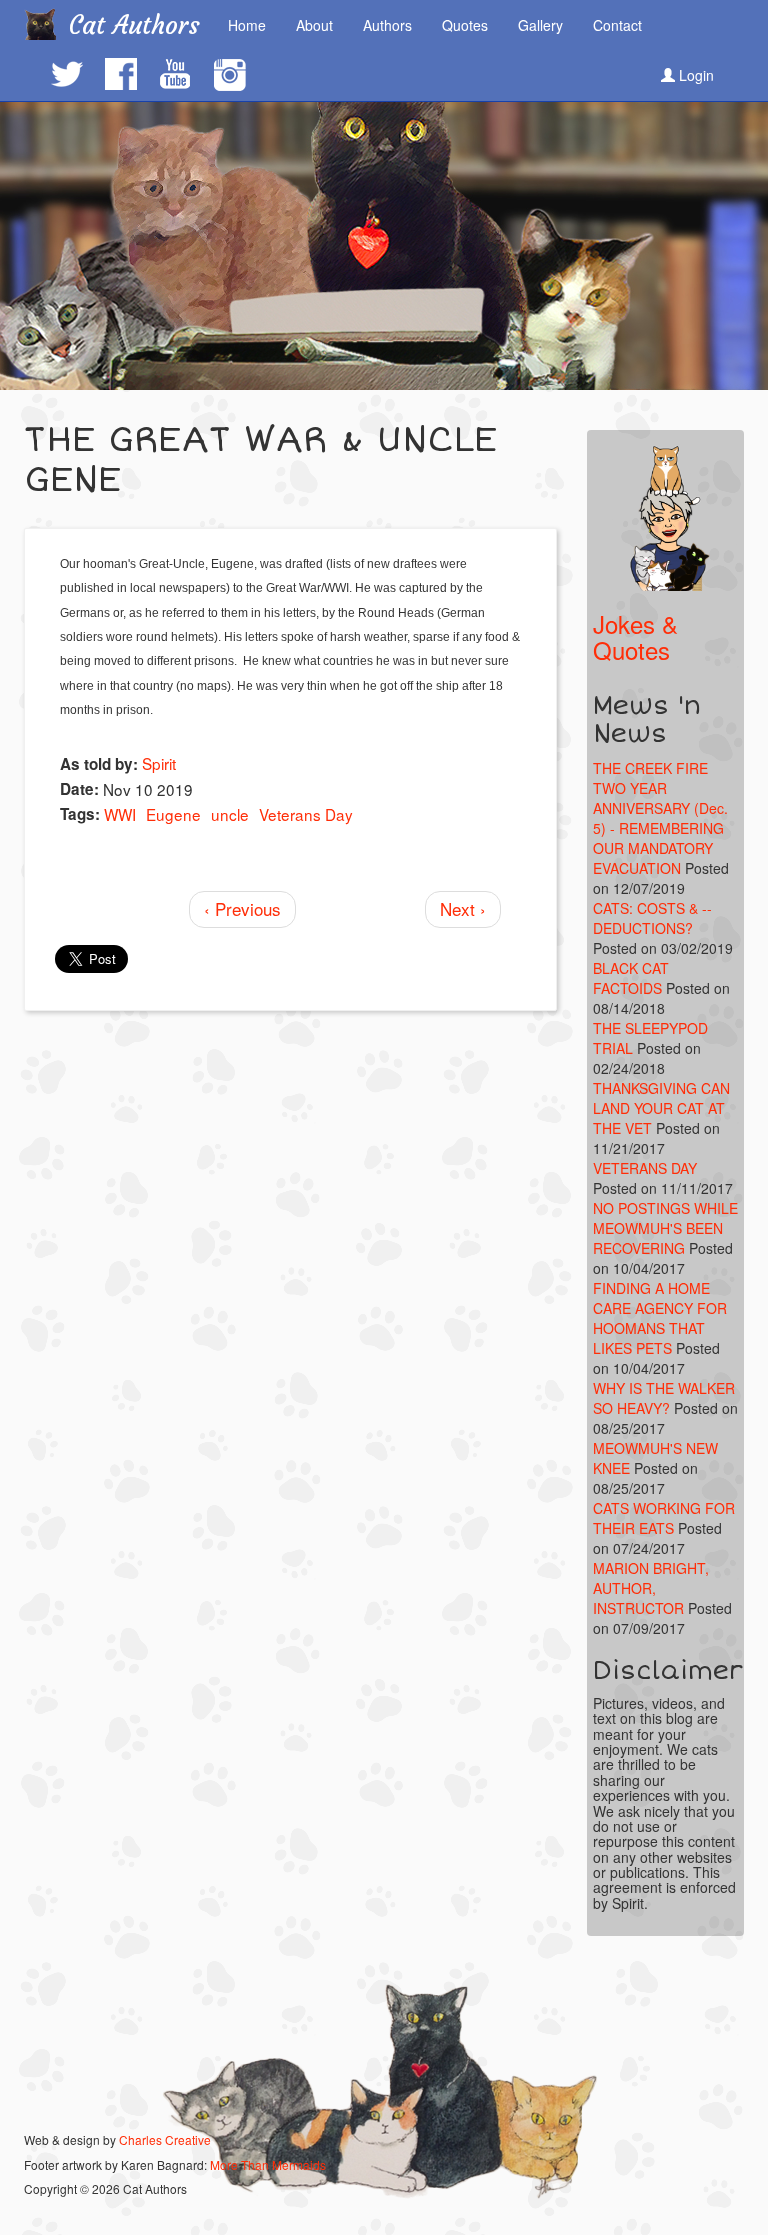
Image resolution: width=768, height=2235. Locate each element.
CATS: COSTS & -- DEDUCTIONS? (652, 918)
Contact (617, 25)
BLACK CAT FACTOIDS (631, 978)
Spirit (159, 763)
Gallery (540, 25)
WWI (120, 814)
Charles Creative (165, 2139)
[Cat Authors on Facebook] (120, 74)
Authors (387, 25)
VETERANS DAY (645, 1168)
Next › (463, 908)
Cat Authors (134, 25)
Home (247, 25)
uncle (230, 814)
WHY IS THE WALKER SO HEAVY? (664, 1398)
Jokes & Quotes (635, 636)
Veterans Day (306, 814)
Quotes (465, 25)
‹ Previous (242, 908)
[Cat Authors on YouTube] (174, 74)
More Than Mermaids (268, 2164)
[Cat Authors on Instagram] (229, 75)
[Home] (47, 24)
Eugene (173, 814)
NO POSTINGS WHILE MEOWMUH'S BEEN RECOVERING (665, 1228)
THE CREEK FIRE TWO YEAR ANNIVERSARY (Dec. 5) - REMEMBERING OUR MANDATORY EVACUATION (660, 818)
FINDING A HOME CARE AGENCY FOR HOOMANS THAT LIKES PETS (660, 1318)
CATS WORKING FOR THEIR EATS (664, 1518)
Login (694, 75)
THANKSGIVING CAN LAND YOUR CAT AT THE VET (661, 1108)
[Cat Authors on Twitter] (66, 74)
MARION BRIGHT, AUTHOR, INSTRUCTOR (651, 1588)
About (314, 25)
